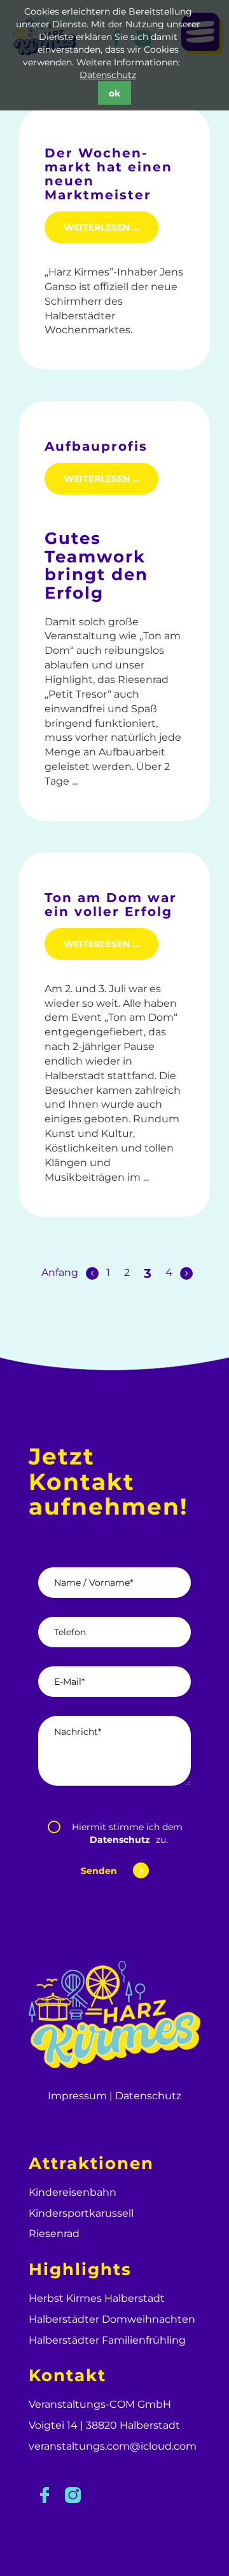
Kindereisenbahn (73, 2192)
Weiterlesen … (111, 227)
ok (114, 93)
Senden (99, 1871)
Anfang (60, 1272)
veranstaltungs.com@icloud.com (113, 2446)
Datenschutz (108, 75)
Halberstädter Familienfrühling (107, 2340)
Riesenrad (54, 2234)
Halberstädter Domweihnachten (112, 2319)
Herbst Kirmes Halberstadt (97, 2298)
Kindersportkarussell (81, 2213)
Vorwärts (186, 1272)
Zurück (93, 1272)
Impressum (77, 2096)
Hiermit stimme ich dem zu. (127, 1833)
